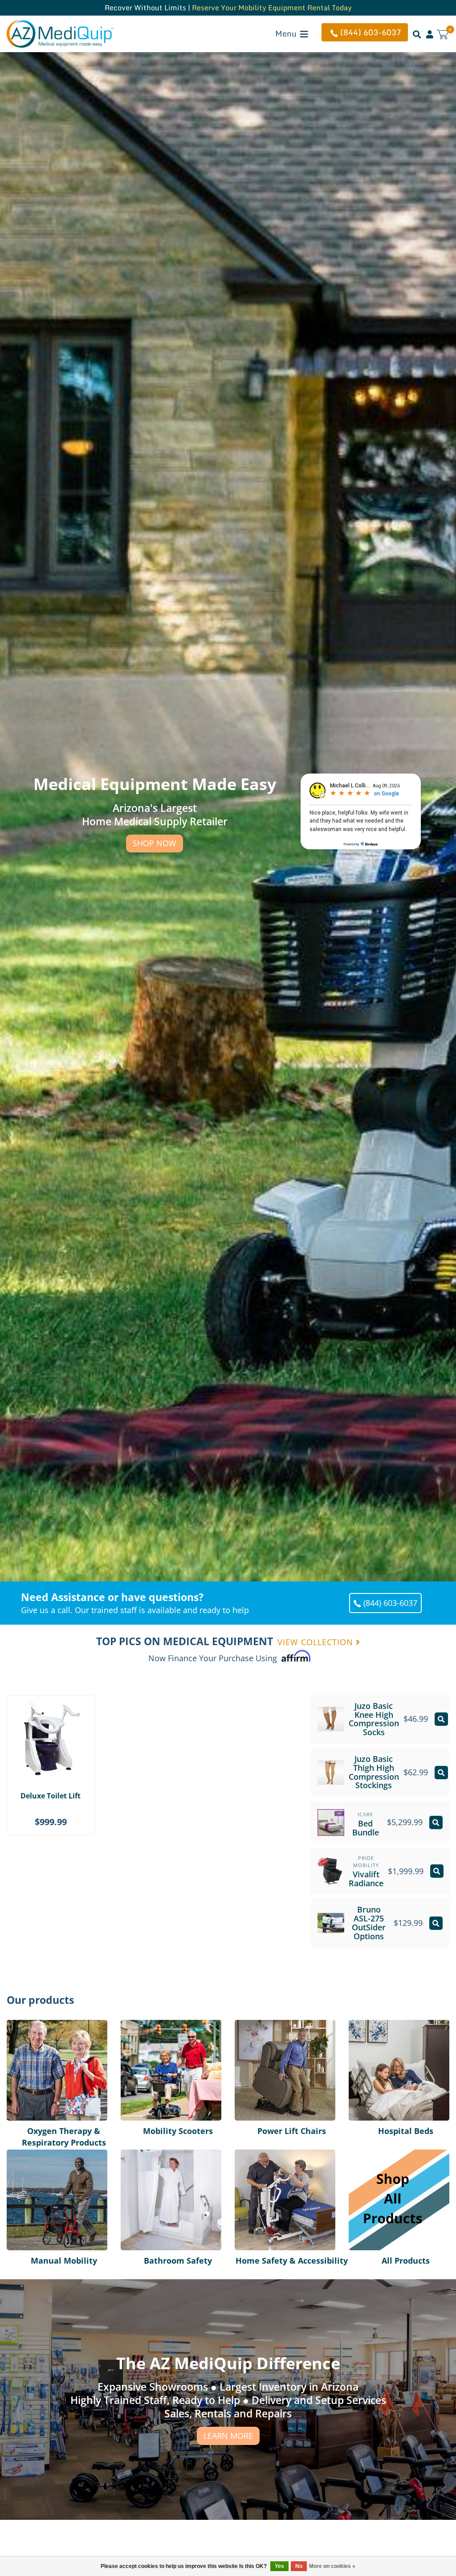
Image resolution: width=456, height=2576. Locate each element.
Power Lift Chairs (266, 2025)
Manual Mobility (37, 2155)
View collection (317, 1642)
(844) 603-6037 (371, 32)
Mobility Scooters (153, 2025)
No (299, 2566)
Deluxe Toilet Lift (51, 1796)
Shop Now (155, 843)
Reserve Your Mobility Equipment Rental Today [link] (272, 8)
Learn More (228, 2436)
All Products (371, 2155)
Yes (279, 2566)
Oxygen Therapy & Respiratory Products (46, 2031)
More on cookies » (332, 2566)
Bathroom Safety (152, 2155)
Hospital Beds (375, 2025)
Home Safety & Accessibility (263, 2161)
